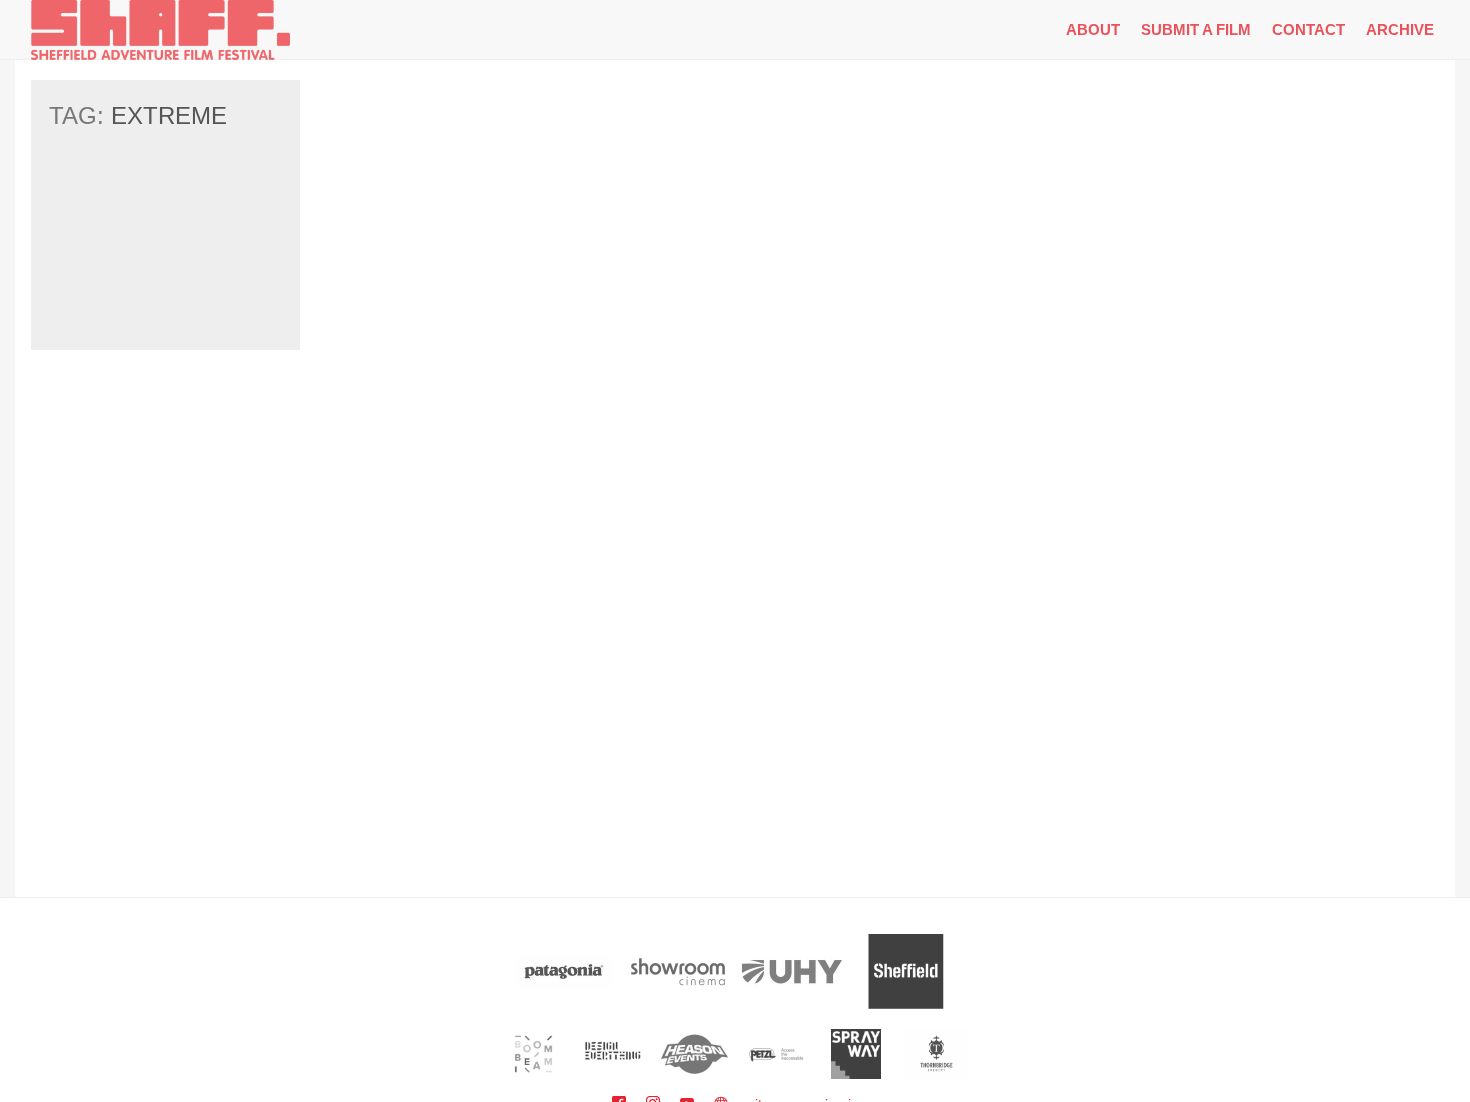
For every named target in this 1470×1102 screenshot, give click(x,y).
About (1093, 29)
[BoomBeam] (533, 1054)
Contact (1308, 29)
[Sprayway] (856, 1054)
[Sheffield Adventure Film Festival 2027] (160, 30)
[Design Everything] (614, 1054)
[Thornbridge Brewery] (936, 1054)
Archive (1400, 29)
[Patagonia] (564, 971)
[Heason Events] (694, 1054)
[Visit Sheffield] (906, 971)
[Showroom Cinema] (678, 971)
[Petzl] (775, 1054)
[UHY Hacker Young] (792, 971)
